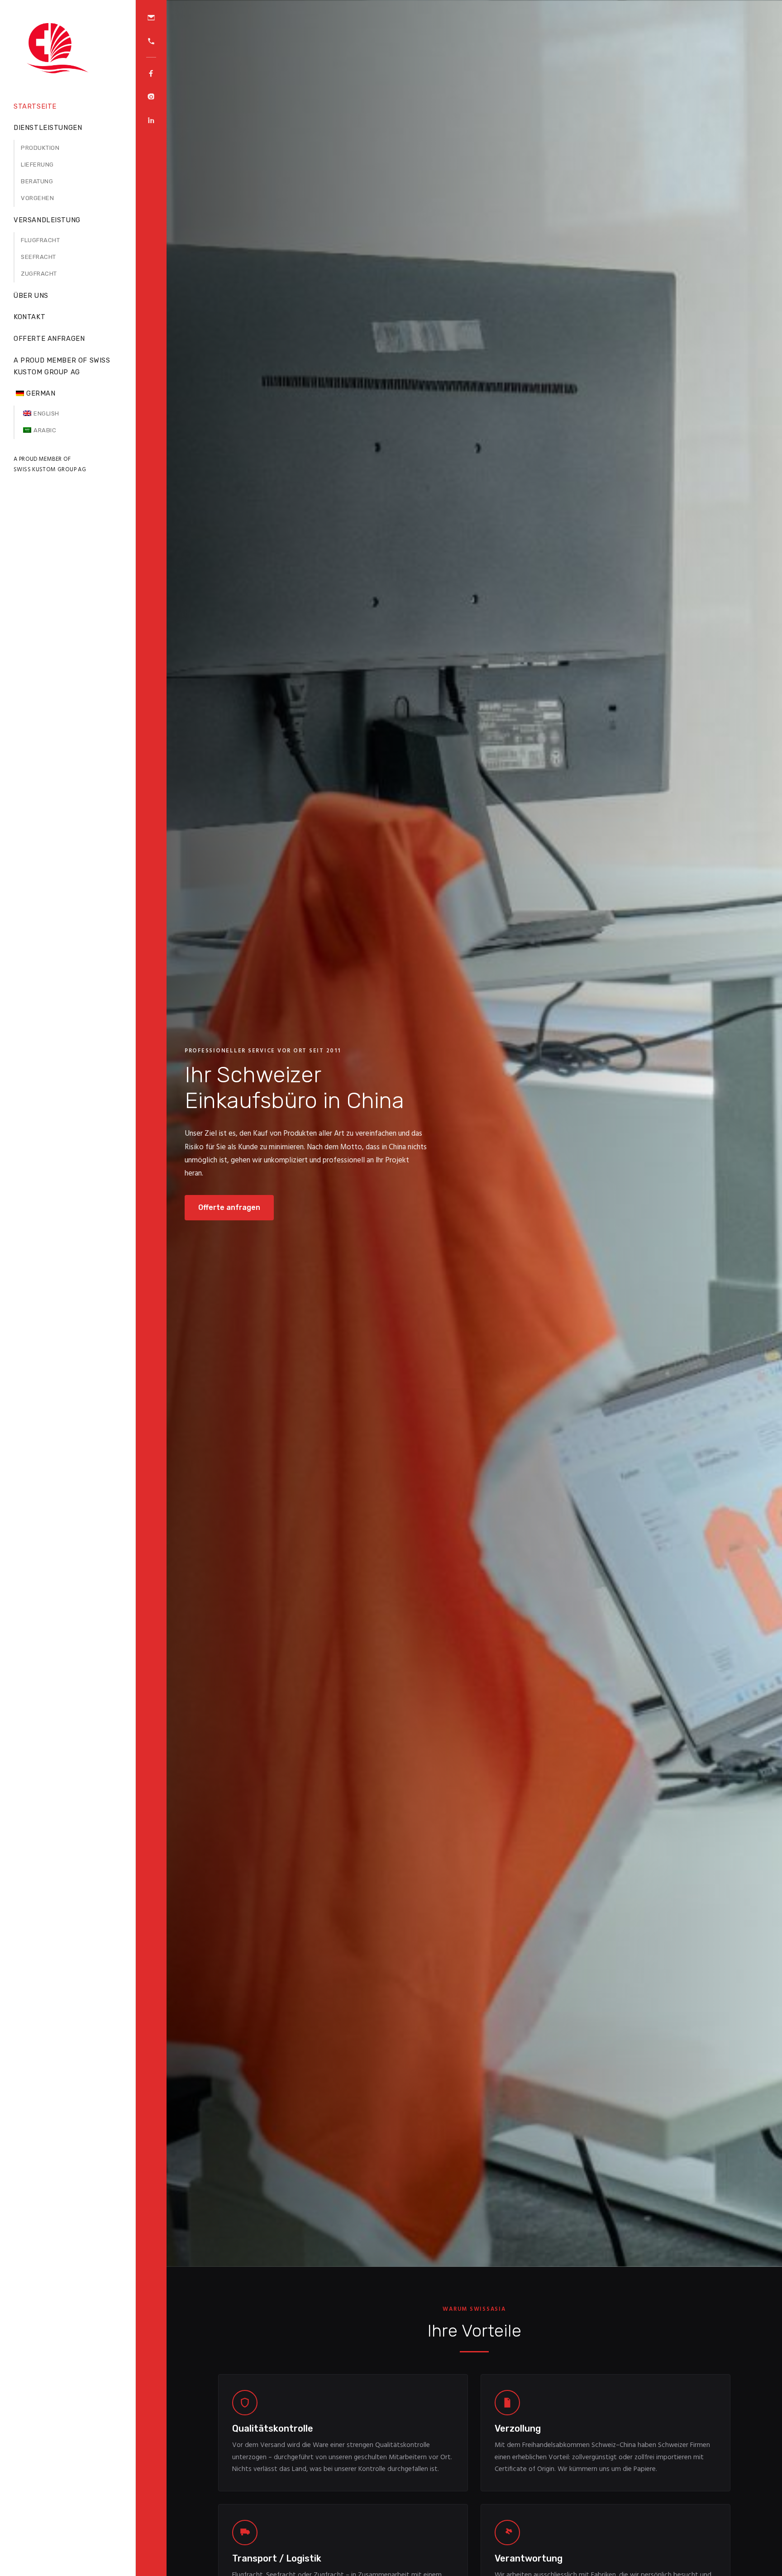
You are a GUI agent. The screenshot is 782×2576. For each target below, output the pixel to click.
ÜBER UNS (31, 296)
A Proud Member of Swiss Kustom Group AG (62, 366)
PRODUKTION (40, 148)
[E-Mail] (151, 18)
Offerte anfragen (229, 1207)
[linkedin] (151, 120)
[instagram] (151, 97)
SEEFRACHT (38, 257)
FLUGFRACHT (40, 240)
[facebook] (151, 73)
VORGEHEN (37, 198)
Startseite (35, 106)
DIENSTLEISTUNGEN (48, 128)
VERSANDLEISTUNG (47, 220)
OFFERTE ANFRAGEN (49, 339)
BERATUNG (37, 181)
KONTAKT (29, 317)
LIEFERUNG (37, 165)
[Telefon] (151, 41)
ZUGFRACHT (39, 274)
